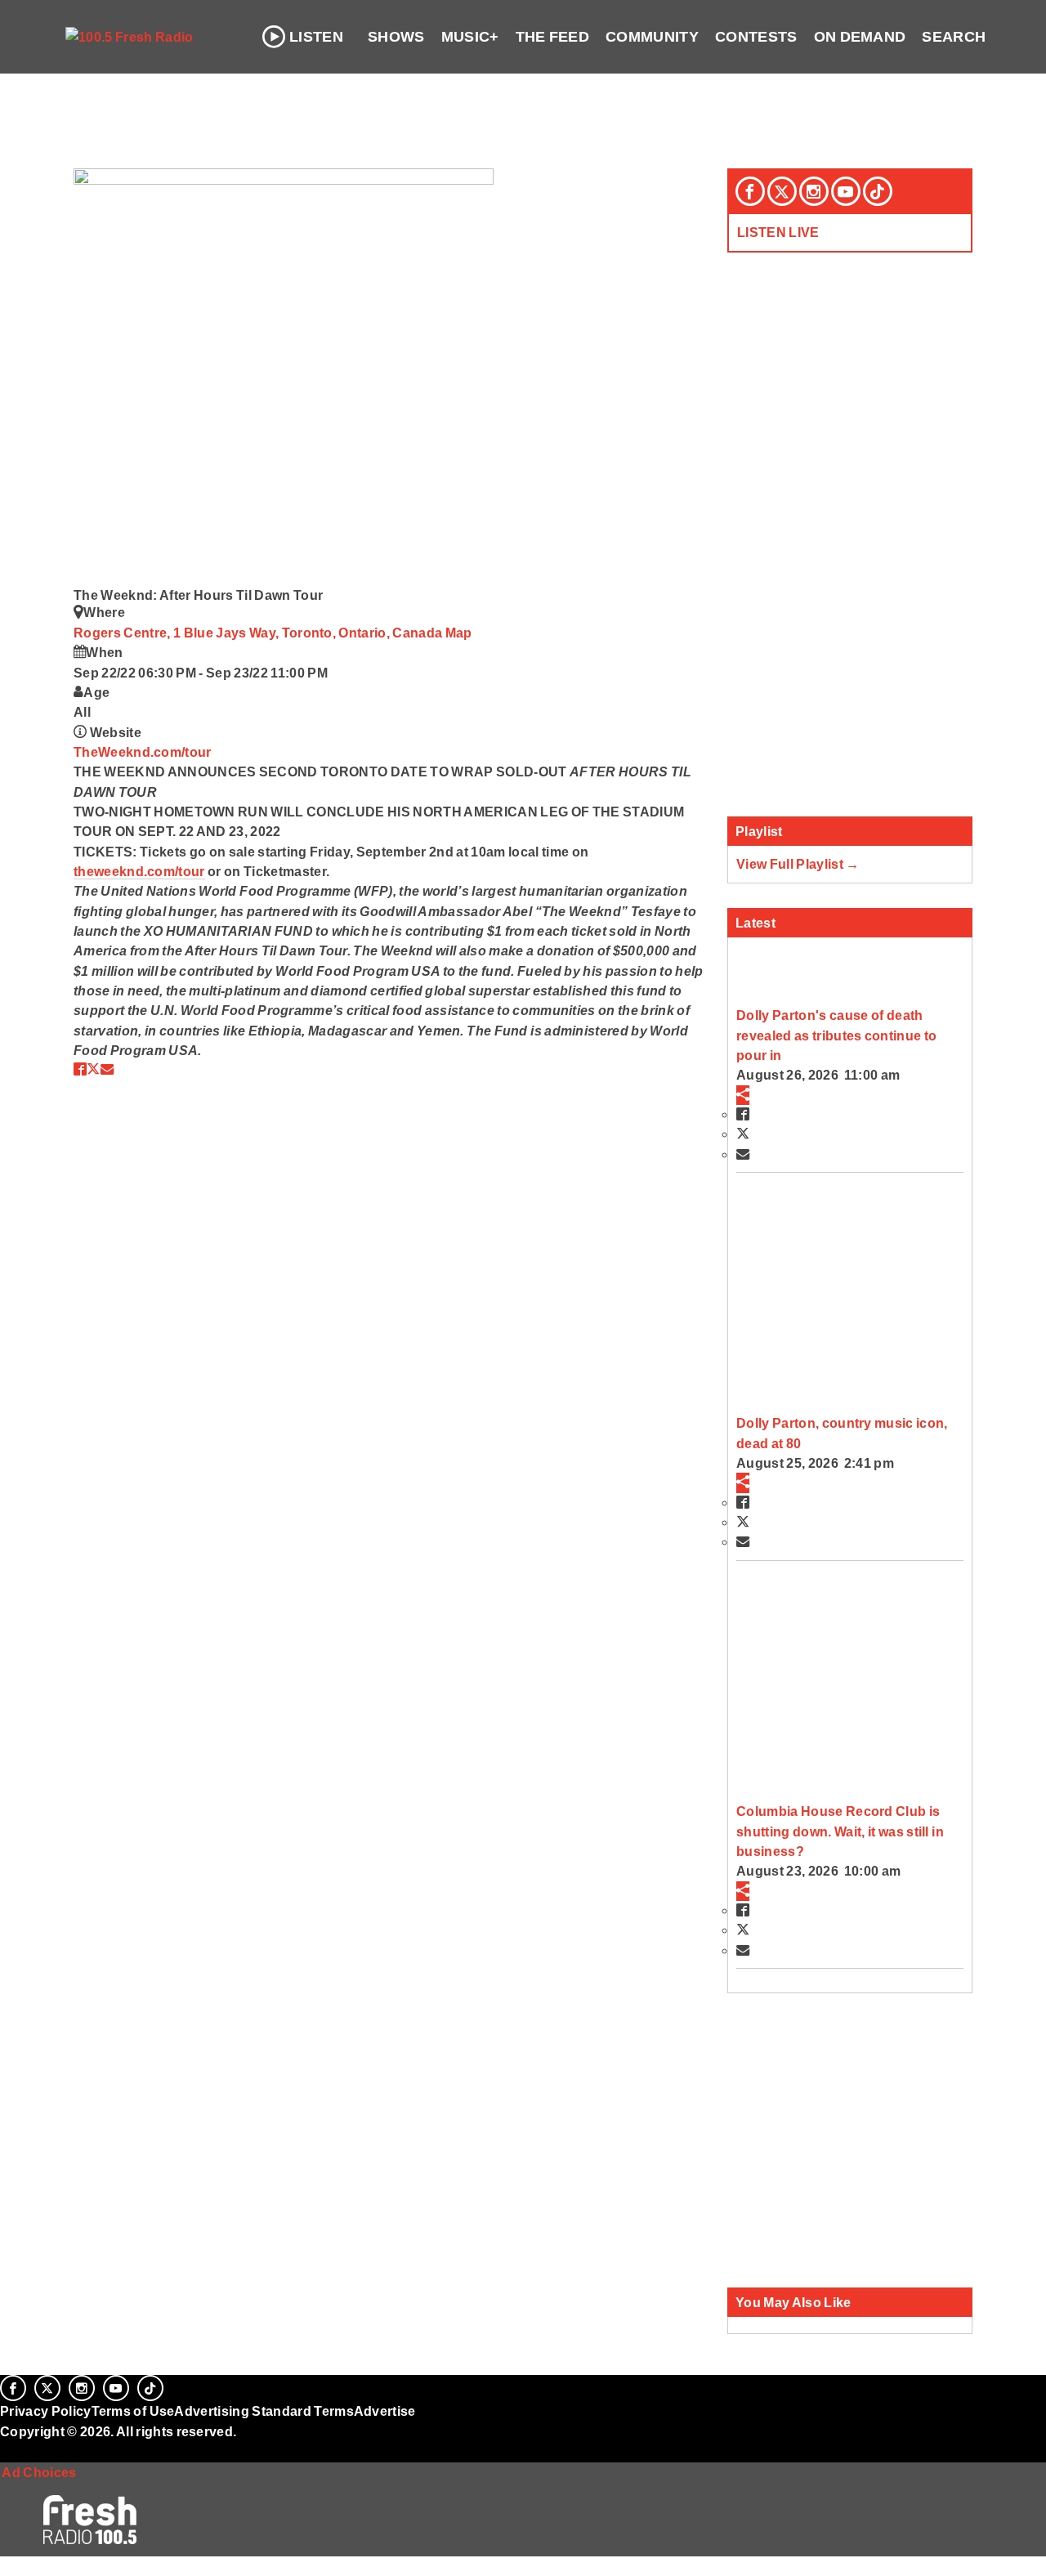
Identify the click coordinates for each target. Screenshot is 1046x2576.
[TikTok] (878, 191)
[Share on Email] (107, 1069)
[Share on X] (93, 1069)
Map (459, 633)
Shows (396, 37)
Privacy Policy (46, 2411)
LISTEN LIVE (778, 232)
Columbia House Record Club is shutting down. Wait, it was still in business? (840, 1831)
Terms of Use (133, 2411)
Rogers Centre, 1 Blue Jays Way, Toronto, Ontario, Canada (259, 633)
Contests (756, 37)
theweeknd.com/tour (139, 871)
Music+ (470, 37)
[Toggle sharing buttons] (743, 1095)
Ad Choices (38, 2472)
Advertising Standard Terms (264, 2411)
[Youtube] (846, 191)
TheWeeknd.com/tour (143, 752)
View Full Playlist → (798, 864)
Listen (316, 37)
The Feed (553, 37)
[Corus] (8, 2449)
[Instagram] (814, 191)
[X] (782, 191)
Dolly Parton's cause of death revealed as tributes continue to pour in (836, 1035)
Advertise (385, 2411)
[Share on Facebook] (80, 1069)
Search (954, 37)
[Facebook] (750, 191)
